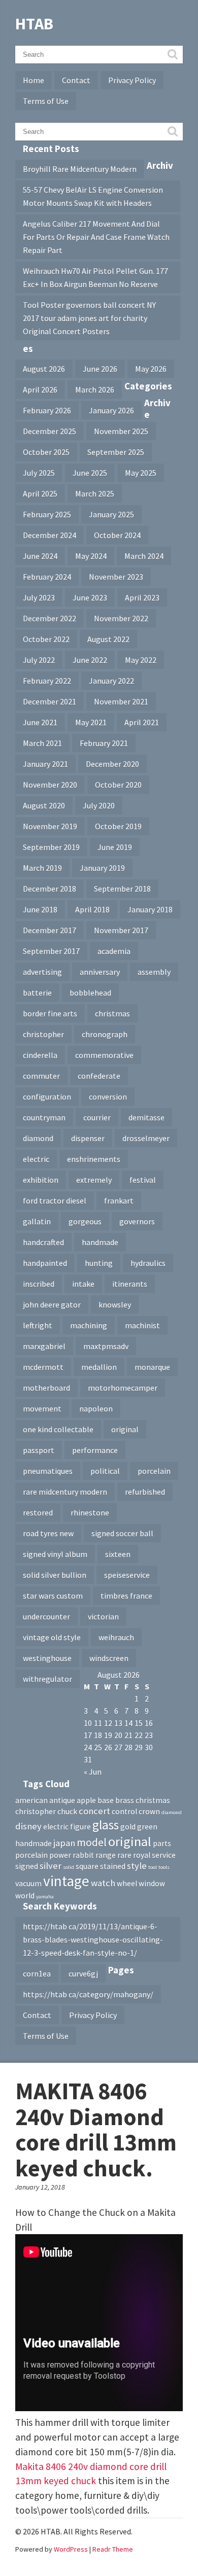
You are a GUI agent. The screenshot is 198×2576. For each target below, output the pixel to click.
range (106, 1855)
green (147, 1827)
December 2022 (49, 618)
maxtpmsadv (106, 1346)
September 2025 (116, 452)
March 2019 (42, 868)
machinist (142, 1325)
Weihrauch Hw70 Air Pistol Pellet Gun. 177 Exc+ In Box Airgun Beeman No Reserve (95, 277)
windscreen (109, 1658)
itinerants (130, 1284)
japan (64, 1843)
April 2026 (40, 390)
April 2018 (92, 909)
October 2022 (46, 639)
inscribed (39, 1284)
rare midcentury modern (65, 1492)
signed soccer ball (122, 1533)
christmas (112, 1013)
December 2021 (49, 701)
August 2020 (44, 805)
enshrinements (94, 1159)
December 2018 (49, 889)
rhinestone (90, 1512)
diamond (38, 1138)
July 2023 (39, 597)
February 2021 (104, 743)
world (25, 1896)
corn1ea (37, 1973)
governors (137, 1221)
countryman (44, 1117)
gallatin (37, 1221)
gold (128, 1827)
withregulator (47, 1679)
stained (113, 1866)
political (105, 1471)
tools (164, 1867)
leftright (38, 1325)
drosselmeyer (146, 1138)
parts (162, 1843)
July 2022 (39, 660)
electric (36, 1159)
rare (124, 1855)
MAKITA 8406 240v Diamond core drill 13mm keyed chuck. (96, 2130)
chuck (67, 1811)
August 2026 (44, 369)
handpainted (45, 1263)
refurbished (145, 1492)
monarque (152, 1367)
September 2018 (122, 889)
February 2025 (47, 514)
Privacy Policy (132, 80)
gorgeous (85, 1221)
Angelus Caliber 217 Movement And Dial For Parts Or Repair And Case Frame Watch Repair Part (96, 237)
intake (83, 1284)
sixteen (118, 1554)
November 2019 (50, 826)
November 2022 (121, 618)
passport (39, 1450)
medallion (99, 1367)
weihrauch (116, 1637)
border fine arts (50, 1013)
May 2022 (141, 660)
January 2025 (111, 514)
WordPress (71, 2549)
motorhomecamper (123, 1388)
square (87, 1866)
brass (125, 1800)
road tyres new (48, 1533)
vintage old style (52, 1637)
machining (89, 1325)
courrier (97, 1117)
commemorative (104, 1055)
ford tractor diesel (55, 1201)
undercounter (46, 1616)
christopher (43, 1034)
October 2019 (118, 826)
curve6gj (83, 1973)
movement (42, 1408)
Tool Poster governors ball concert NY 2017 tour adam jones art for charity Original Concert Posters (89, 318)
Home (34, 80)
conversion (108, 1097)
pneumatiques (48, 1471)
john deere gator (52, 1304)
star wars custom (53, 1596)
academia (114, 951)
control (124, 1811)
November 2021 (121, 701)
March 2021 (42, 743)
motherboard (46, 1388)
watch (103, 1883)
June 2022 (90, 660)
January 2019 (102, 868)
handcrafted (43, 1242)
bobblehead (90, 993)
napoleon (96, 1408)
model (92, 1842)
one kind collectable (58, 1429)
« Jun (93, 1772)
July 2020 (99, 805)
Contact (76, 80)
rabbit (83, 1855)
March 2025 (95, 493)
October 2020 (118, 785)
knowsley (115, 1304)
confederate (99, 1076)
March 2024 (144, 556)
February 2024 (47, 577)
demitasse (146, 1117)
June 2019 (115, 847)
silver (51, 1866)
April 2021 (142, 722)
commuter (41, 1076)
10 (88, 1723)
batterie (37, 993)
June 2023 (90, 597)
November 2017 (121, 930)
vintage (66, 1881)
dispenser (88, 1138)
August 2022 (108, 639)
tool (153, 1867)
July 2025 (39, 473)
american (31, 1800)
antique (62, 1800)
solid (69, 1867)
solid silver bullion (55, 1575)
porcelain (154, 1471)
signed (27, 1866)
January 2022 (111, 681)
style (137, 1866)
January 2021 (45, 764)
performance (95, 1450)
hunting (99, 1263)
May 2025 (141, 473)
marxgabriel (44, 1346)
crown (149, 1811)
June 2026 (100, 369)
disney (28, 1826)
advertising (42, 972)
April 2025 (40, 493)
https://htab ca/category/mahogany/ (88, 1994)
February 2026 (47, 410)
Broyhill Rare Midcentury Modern (80, 169)
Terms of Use (46, 101)
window (152, 1883)
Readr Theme (113, 2549)
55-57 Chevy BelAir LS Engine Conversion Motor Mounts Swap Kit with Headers (93, 196)
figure (80, 1827)
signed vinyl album (55, 1554)
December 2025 (49, 431)
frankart (119, 1201)
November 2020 (50, 785)
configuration (47, 1097)
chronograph (105, 1034)
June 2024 (40, 556)
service (164, 1855)
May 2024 (91, 556)
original (125, 1429)
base (106, 1800)
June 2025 (90, 473)
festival (143, 1180)
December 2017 (49, 930)
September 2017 (51, 951)
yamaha (45, 1897)
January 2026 (111, 410)
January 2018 (150, 909)
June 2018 (40, 909)
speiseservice (127, 1575)
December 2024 (49, 535)
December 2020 (112, 764)
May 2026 (151, 369)
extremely (94, 1180)
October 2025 (46, 452)
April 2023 (142, 597)
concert (94, 1811)
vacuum (28, 1883)
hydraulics (148, 1263)
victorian (103, 1616)
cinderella (40, 1055)
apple (86, 1800)
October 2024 (117, 535)
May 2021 (91, 722)
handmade (100, 1242)
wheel (127, 1883)
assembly (154, 972)
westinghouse (47, 1658)
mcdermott (43, 1367)
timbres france (126, 1596)
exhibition (41, 1180)
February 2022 (47, 681)
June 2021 (40, 722)
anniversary (100, 972)
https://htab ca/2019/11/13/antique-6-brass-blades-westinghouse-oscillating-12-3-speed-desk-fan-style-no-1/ (93, 1939)
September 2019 (51, 847)
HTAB (34, 24)
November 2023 (116, 577)
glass (106, 1825)
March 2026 (95, 390)
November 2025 (121, 431)
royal (142, 1855)
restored (38, 1512)
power (60, 1855)
